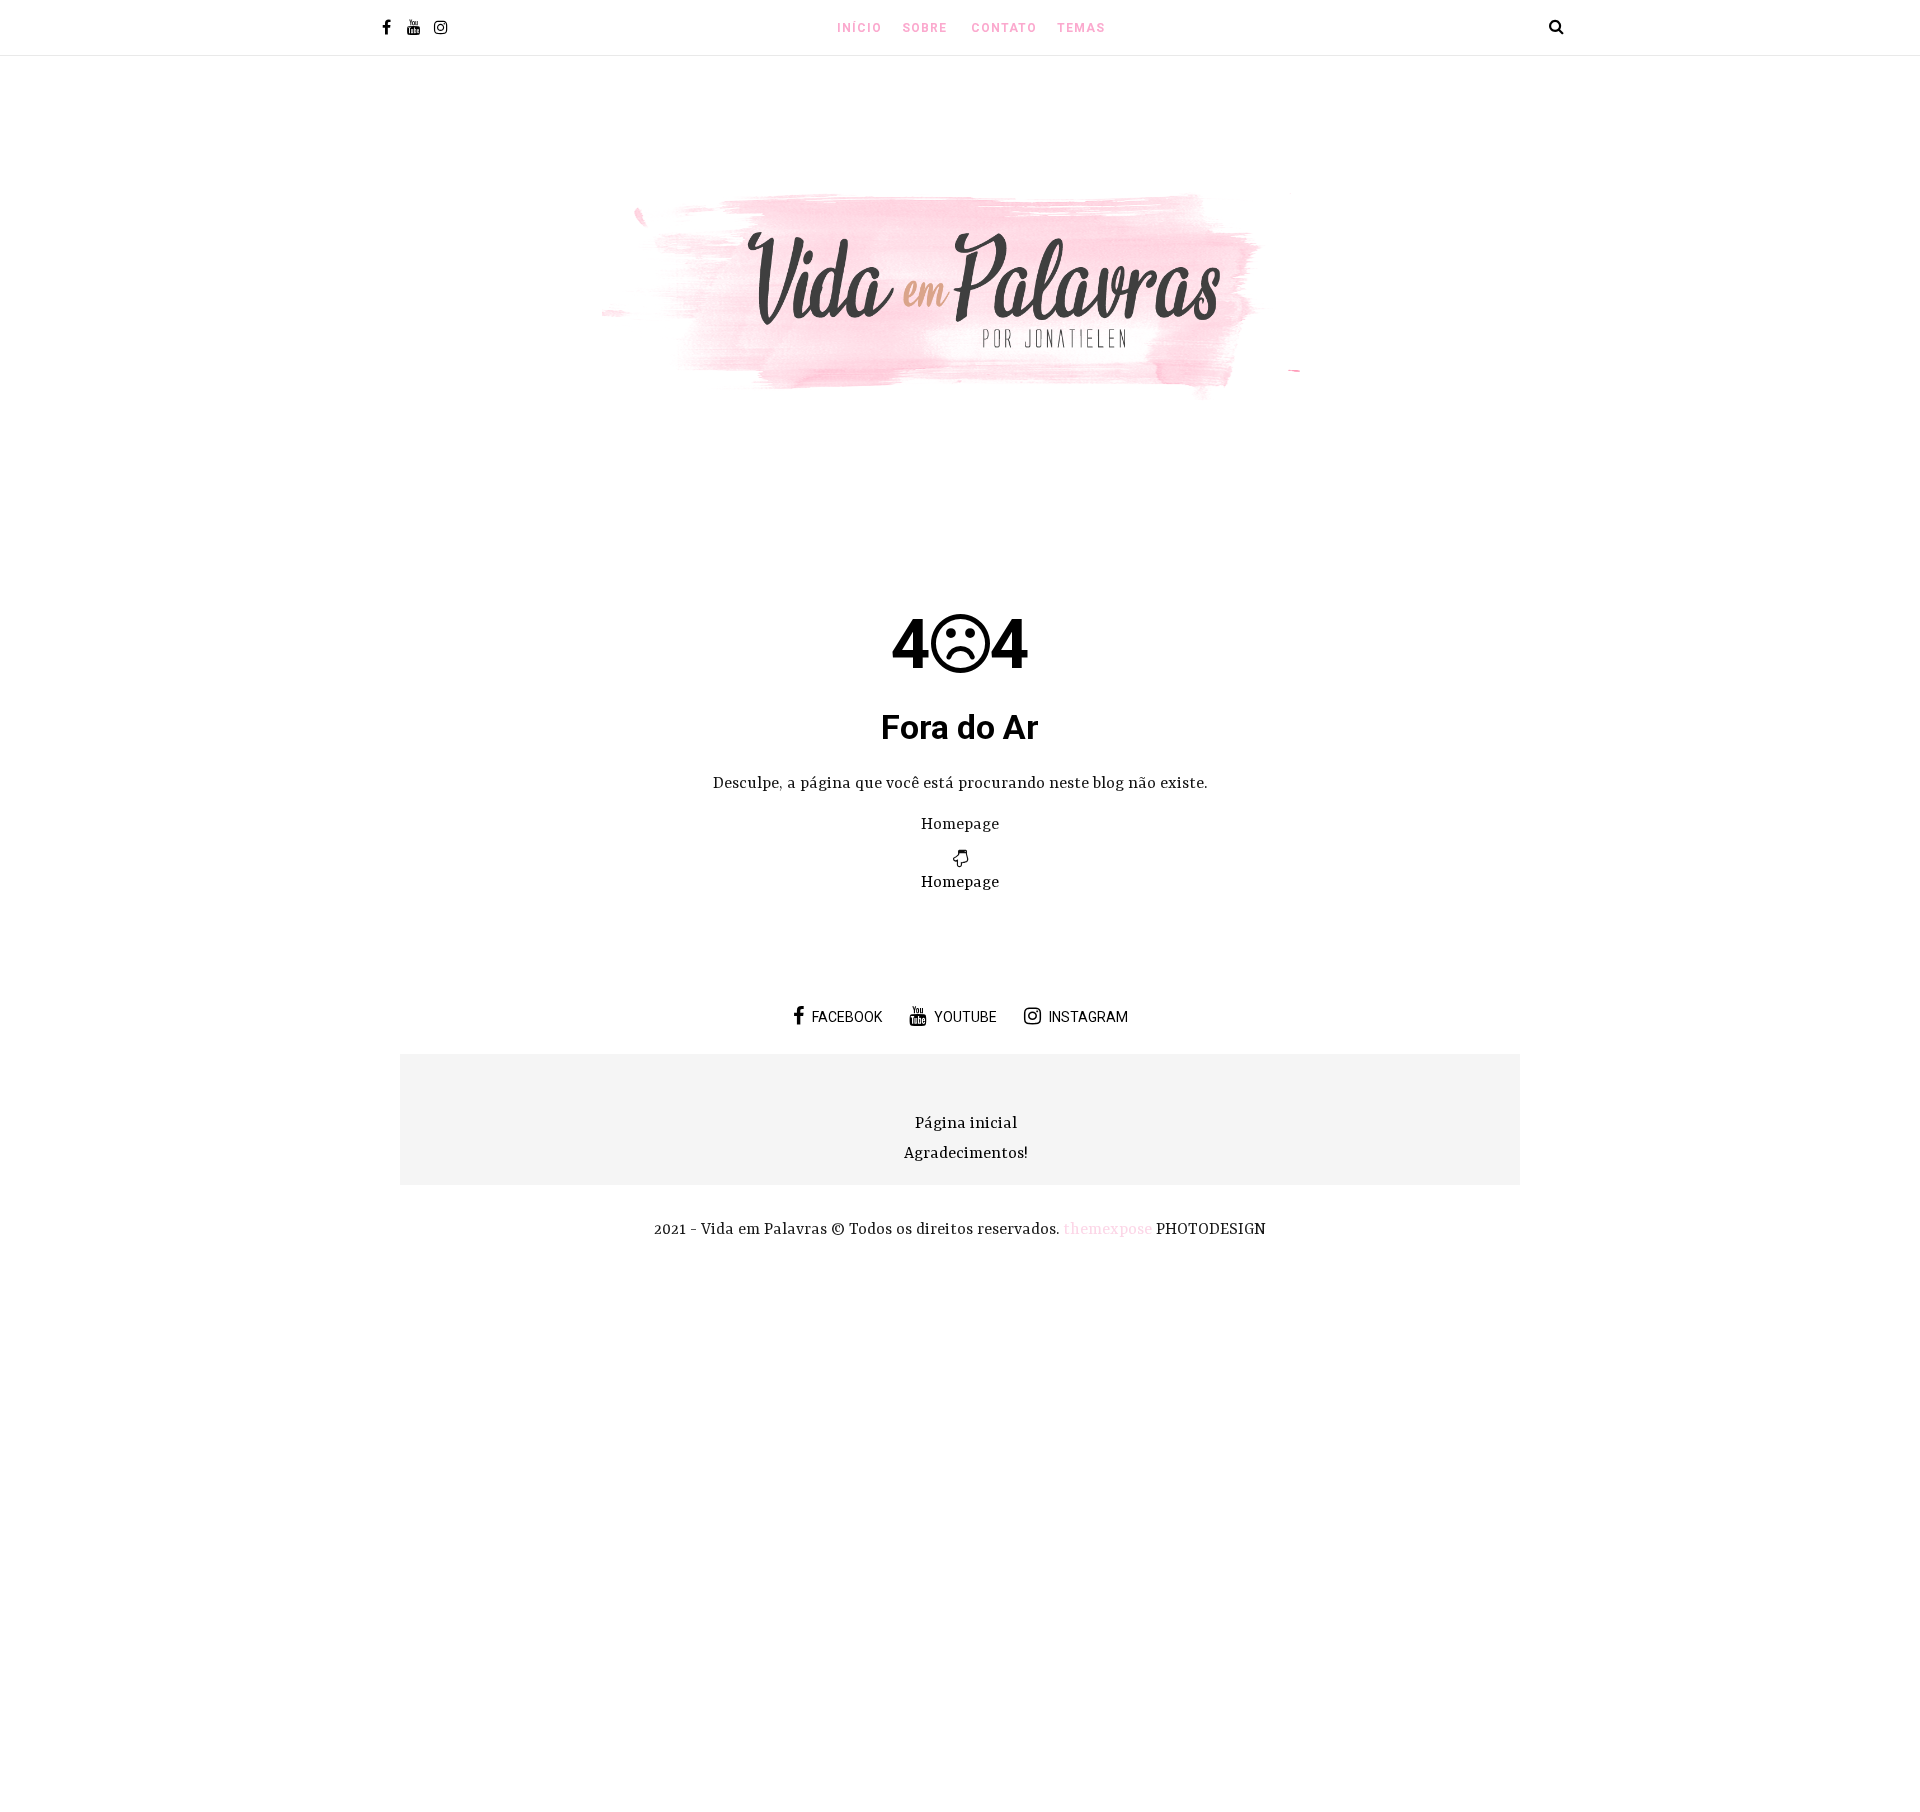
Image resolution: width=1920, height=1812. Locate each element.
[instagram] (440, 29)
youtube (965, 1017)
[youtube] (413, 29)
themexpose (1107, 1230)
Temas (1081, 28)
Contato (1004, 28)
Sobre (924, 28)
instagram (1088, 1017)
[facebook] (386, 29)
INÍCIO (859, 28)
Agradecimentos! (966, 1154)
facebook (847, 1017)
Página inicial (966, 1124)
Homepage (960, 883)
